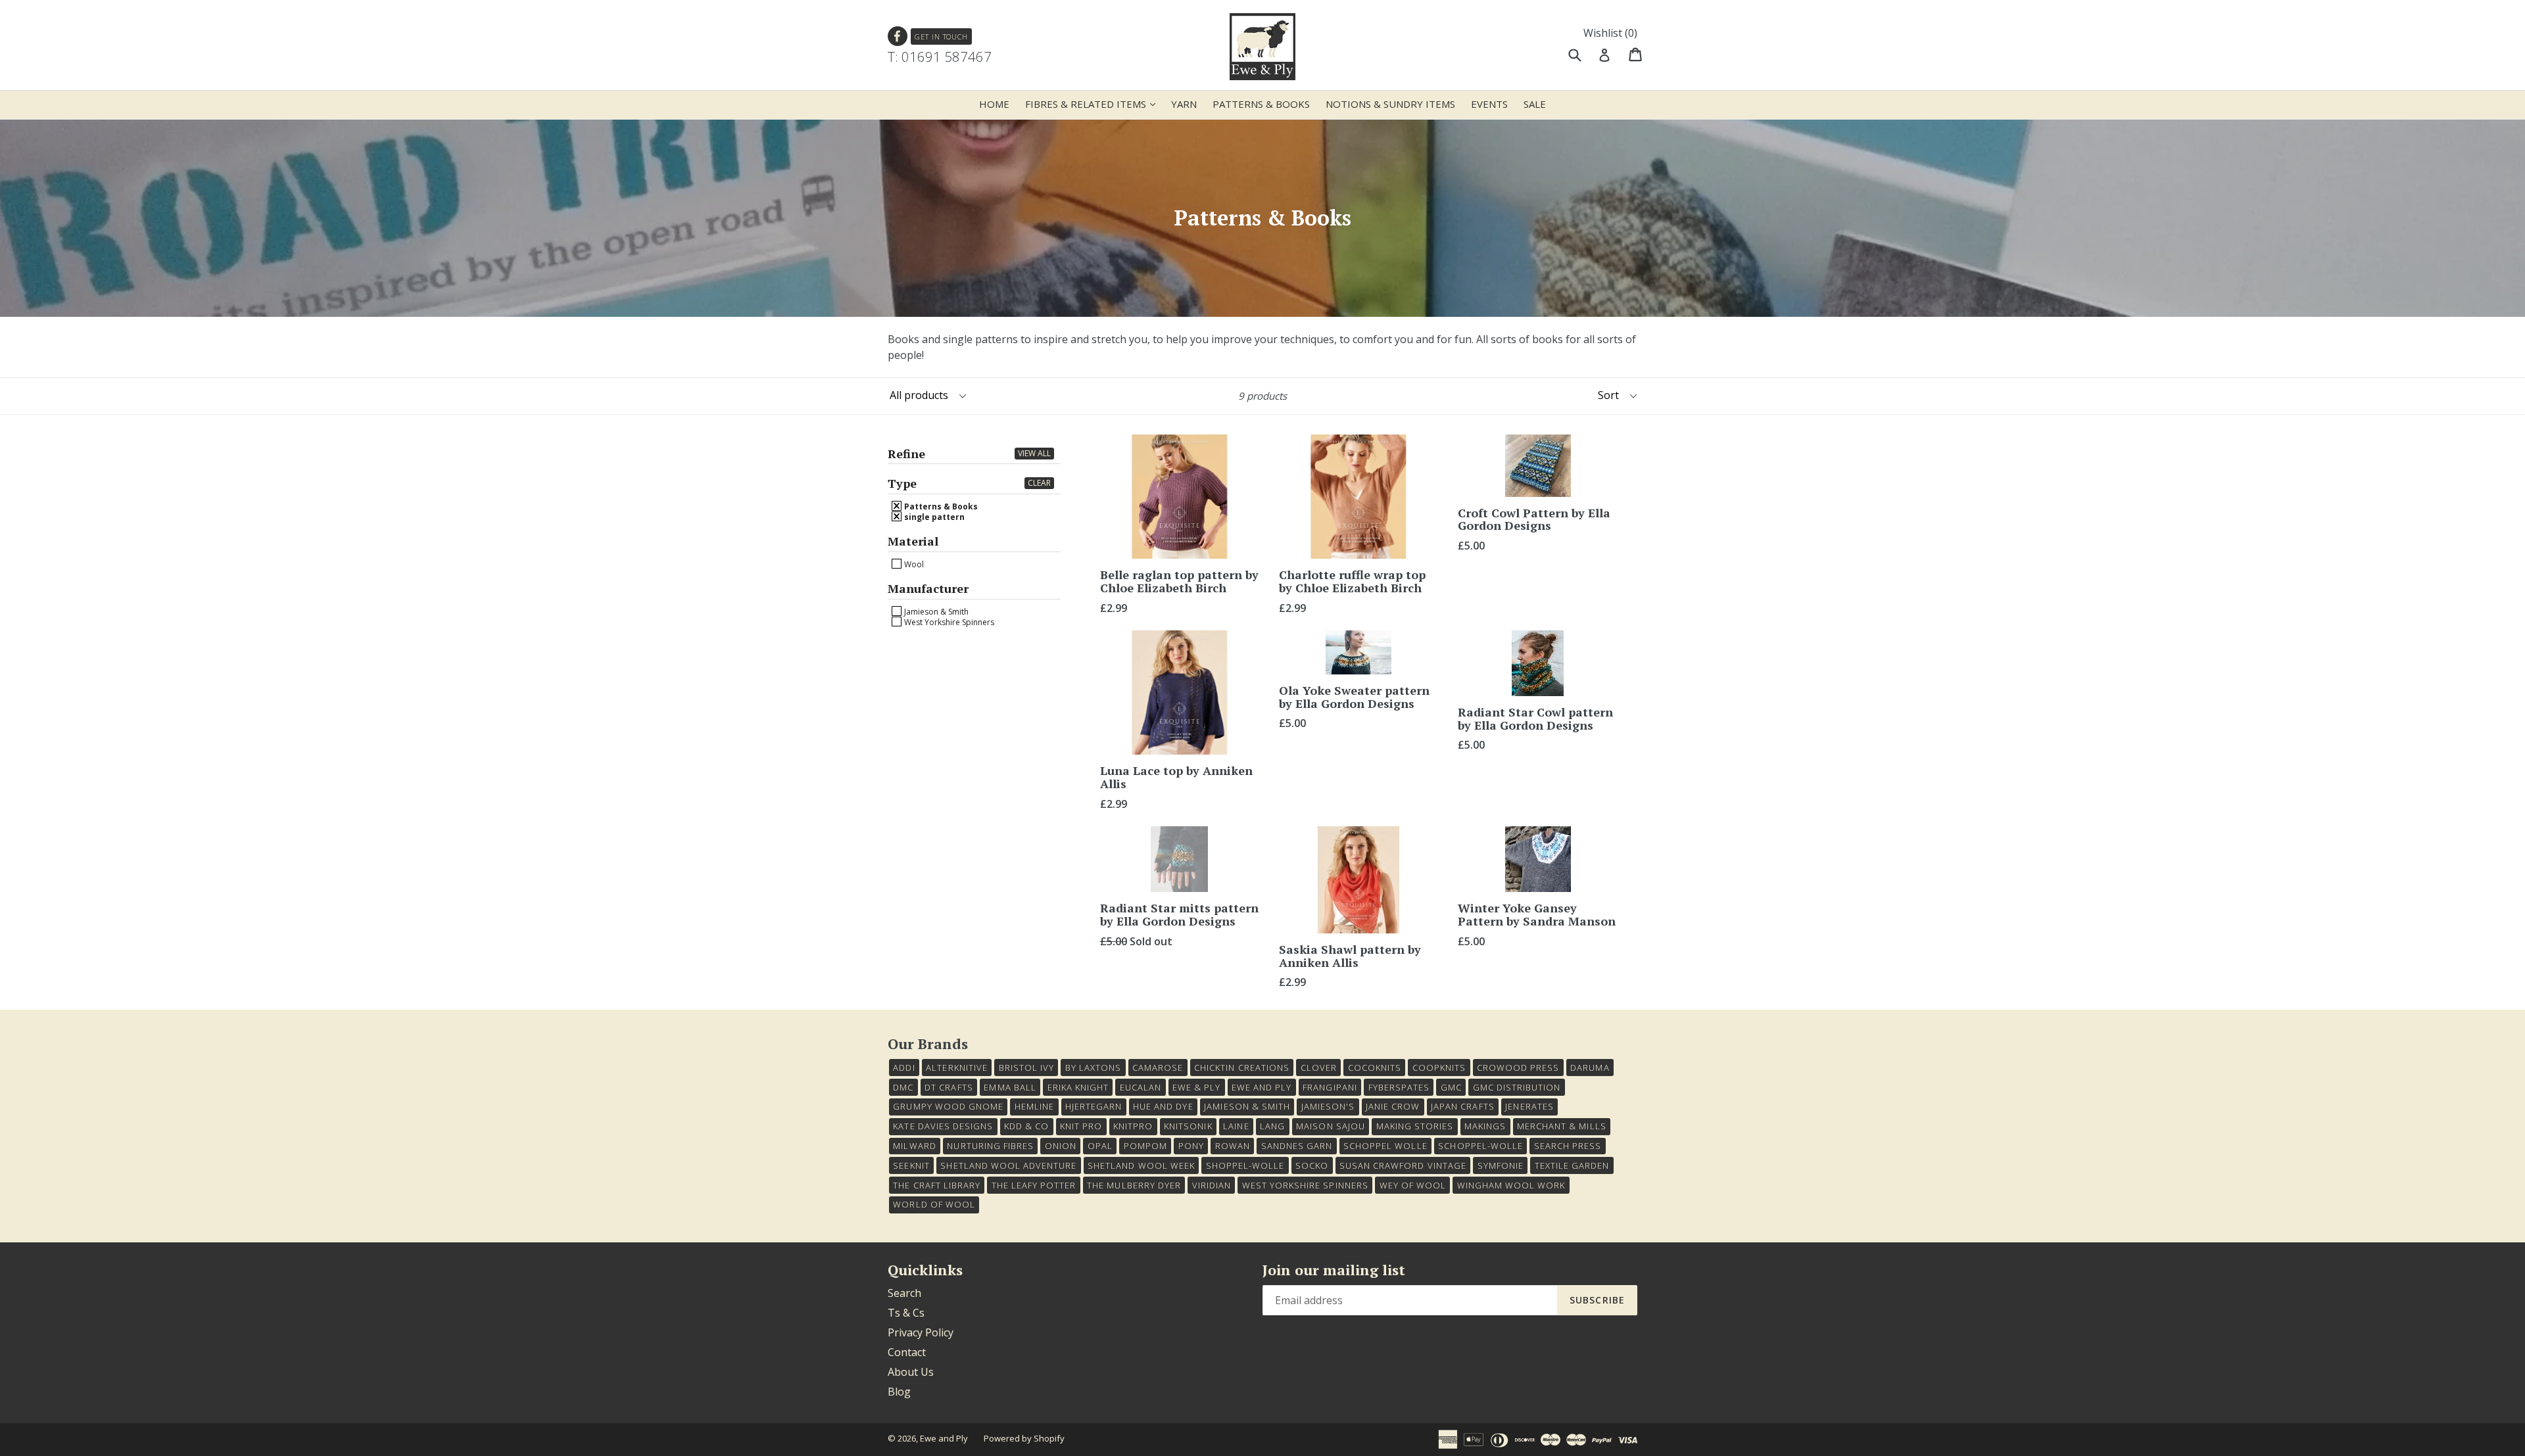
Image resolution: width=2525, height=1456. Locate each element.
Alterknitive (956, 1068)
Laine (1236, 1126)
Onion (1061, 1146)
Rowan (1233, 1146)
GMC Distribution (1517, 1087)
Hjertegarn (1094, 1106)
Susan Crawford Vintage (1403, 1165)
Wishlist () (1610, 33)
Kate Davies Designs (943, 1126)
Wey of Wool (1413, 1185)
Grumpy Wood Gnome (948, 1106)
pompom (1145, 1146)
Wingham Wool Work (1511, 1185)
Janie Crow (1393, 1106)
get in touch (941, 36)
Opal (1100, 1146)
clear (1039, 483)
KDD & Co (1026, 1126)
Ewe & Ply (1196, 1087)
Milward (914, 1146)
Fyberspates (1399, 1087)
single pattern (933, 517)
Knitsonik (1188, 1126)
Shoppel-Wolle (1245, 1165)
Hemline (1034, 1106)
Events (1489, 104)
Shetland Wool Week (1141, 1165)
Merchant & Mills (1562, 1126)
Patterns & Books (1261, 104)
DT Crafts (949, 1087)
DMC (903, 1087)
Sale (1535, 104)
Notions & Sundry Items (1390, 104)
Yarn (1184, 104)
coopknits (1439, 1068)
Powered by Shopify (1024, 1438)
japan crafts (1462, 1106)
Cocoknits (1375, 1068)
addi (904, 1068)
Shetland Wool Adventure (1008, 1165)
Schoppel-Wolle (1480, 1146)
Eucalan (1141, 1087)
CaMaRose (1158, 1068)
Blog (899, 1392)
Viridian (1212, 1185)
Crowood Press (1518, 1068)
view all (1034, 453)
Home (994, 104)
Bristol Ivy (1026, 1068)
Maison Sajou (1330, 1126)
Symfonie (1501, 1165)
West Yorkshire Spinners (948, 622)
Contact (907, 1352)
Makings (1485, 1126)
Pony (1191, 1146)
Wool (913, 564)
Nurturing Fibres (990, 1146)
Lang (1272, 1126)
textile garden (1572, 1165)
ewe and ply (1262, 1087)
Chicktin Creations (1242, 1068)
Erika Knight (1078, 1087)
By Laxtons (1093, 1068)
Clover (1319, 1068)
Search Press (1568, 1146)
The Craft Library (937, 1185)
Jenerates (1529, 1106)
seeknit (911, 1165)
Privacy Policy (921, 1332)
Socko (1312, 1165)
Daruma (1590, 1068)
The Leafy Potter (1034, 1185)
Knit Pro (1081, 1126)
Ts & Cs (906, 1313)
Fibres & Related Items (1094, 104)
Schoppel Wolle (1385, 1146)
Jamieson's (1328, 1106)
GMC (1451, 1087)
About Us (911, 1372)
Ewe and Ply (944, 1438)
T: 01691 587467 (940, 57)
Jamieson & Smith (935, 611)
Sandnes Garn (1297, 1146)
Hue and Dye (1163, 1106)
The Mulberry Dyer (1134, 1185)
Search (904, 1293)
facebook (898, 36)
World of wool (934, 1204)
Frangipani (1330, 1087)
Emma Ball (1010, 1087)
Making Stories (1415, 1126)
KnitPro (1133, 1126)
